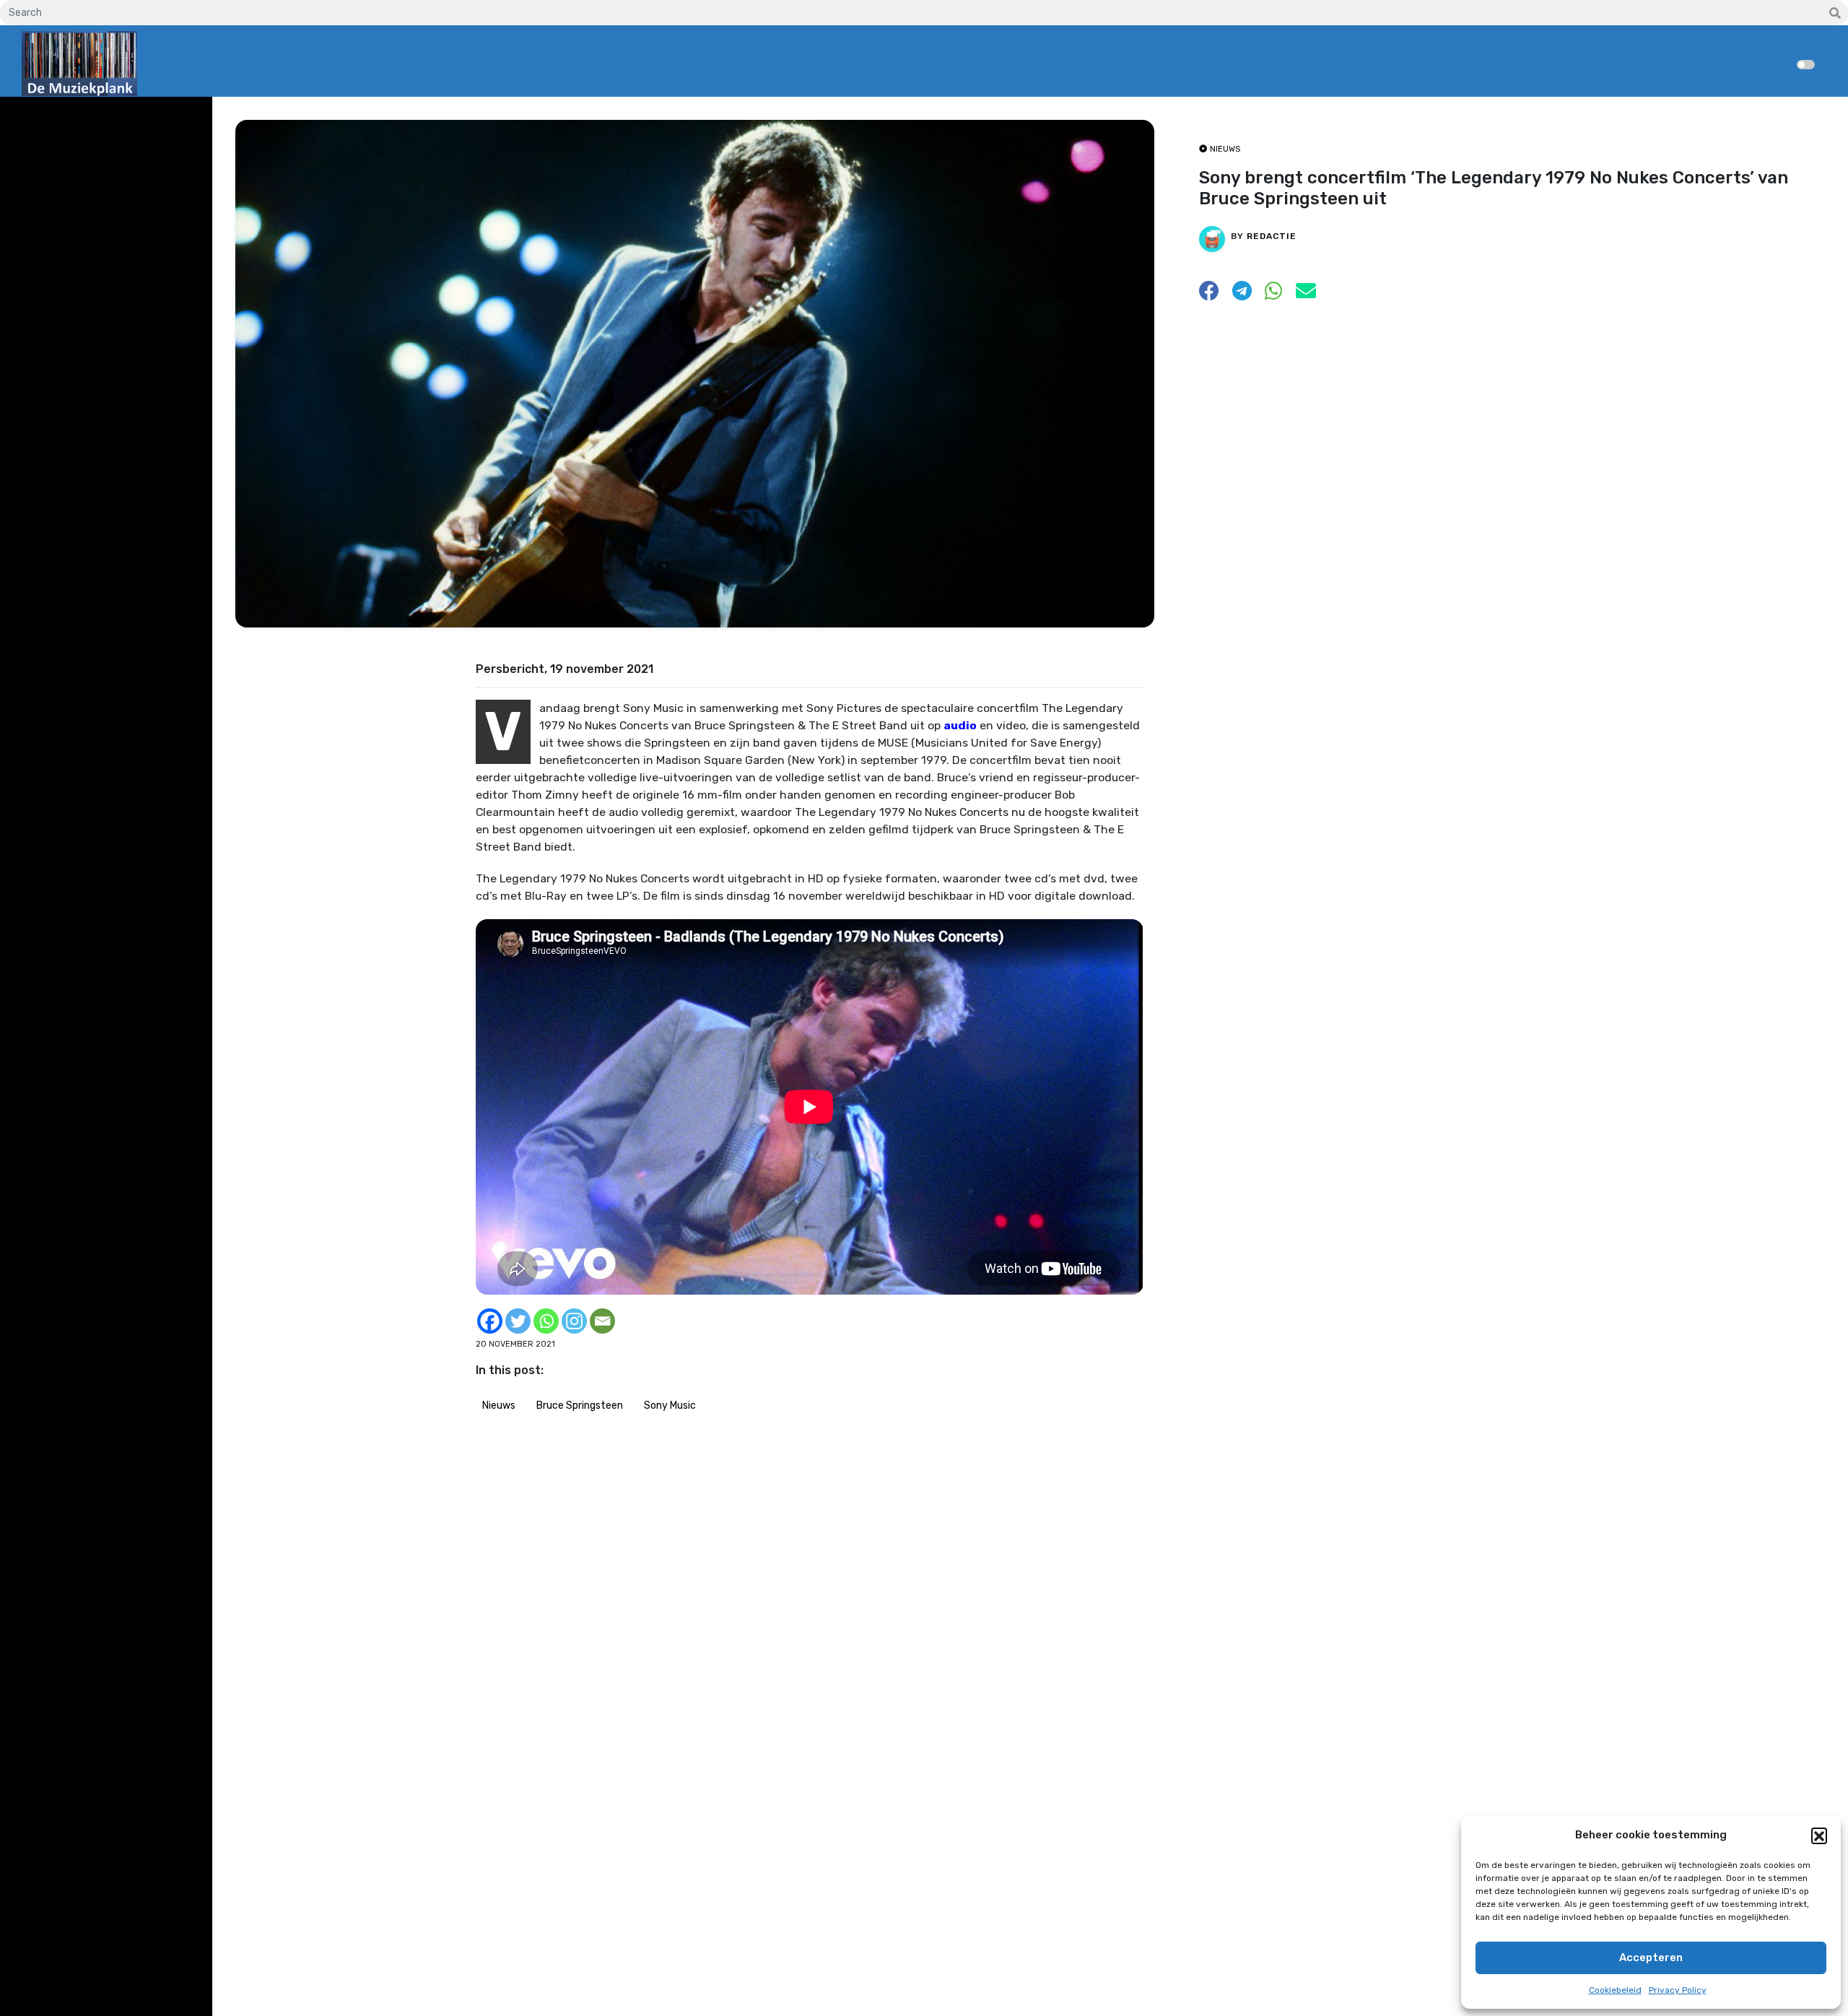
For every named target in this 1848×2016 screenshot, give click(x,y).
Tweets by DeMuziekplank (84, 118)
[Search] (1835, 14)
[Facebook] (490, 1321)
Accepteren (1651, 1958)
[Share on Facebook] (1209, 295)
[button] (1819, 1835)
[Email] (602, 1321)
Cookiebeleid (1615, 1990)
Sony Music (670, 1405)
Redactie (1272, 236)
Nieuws (499, 1405)
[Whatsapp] (546, 1321)
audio (960, 725)
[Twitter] (518, 1321)
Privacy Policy (1678, 1990)
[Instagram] (574, 1321)
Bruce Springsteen (580, 1405)
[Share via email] (1306, 295)
